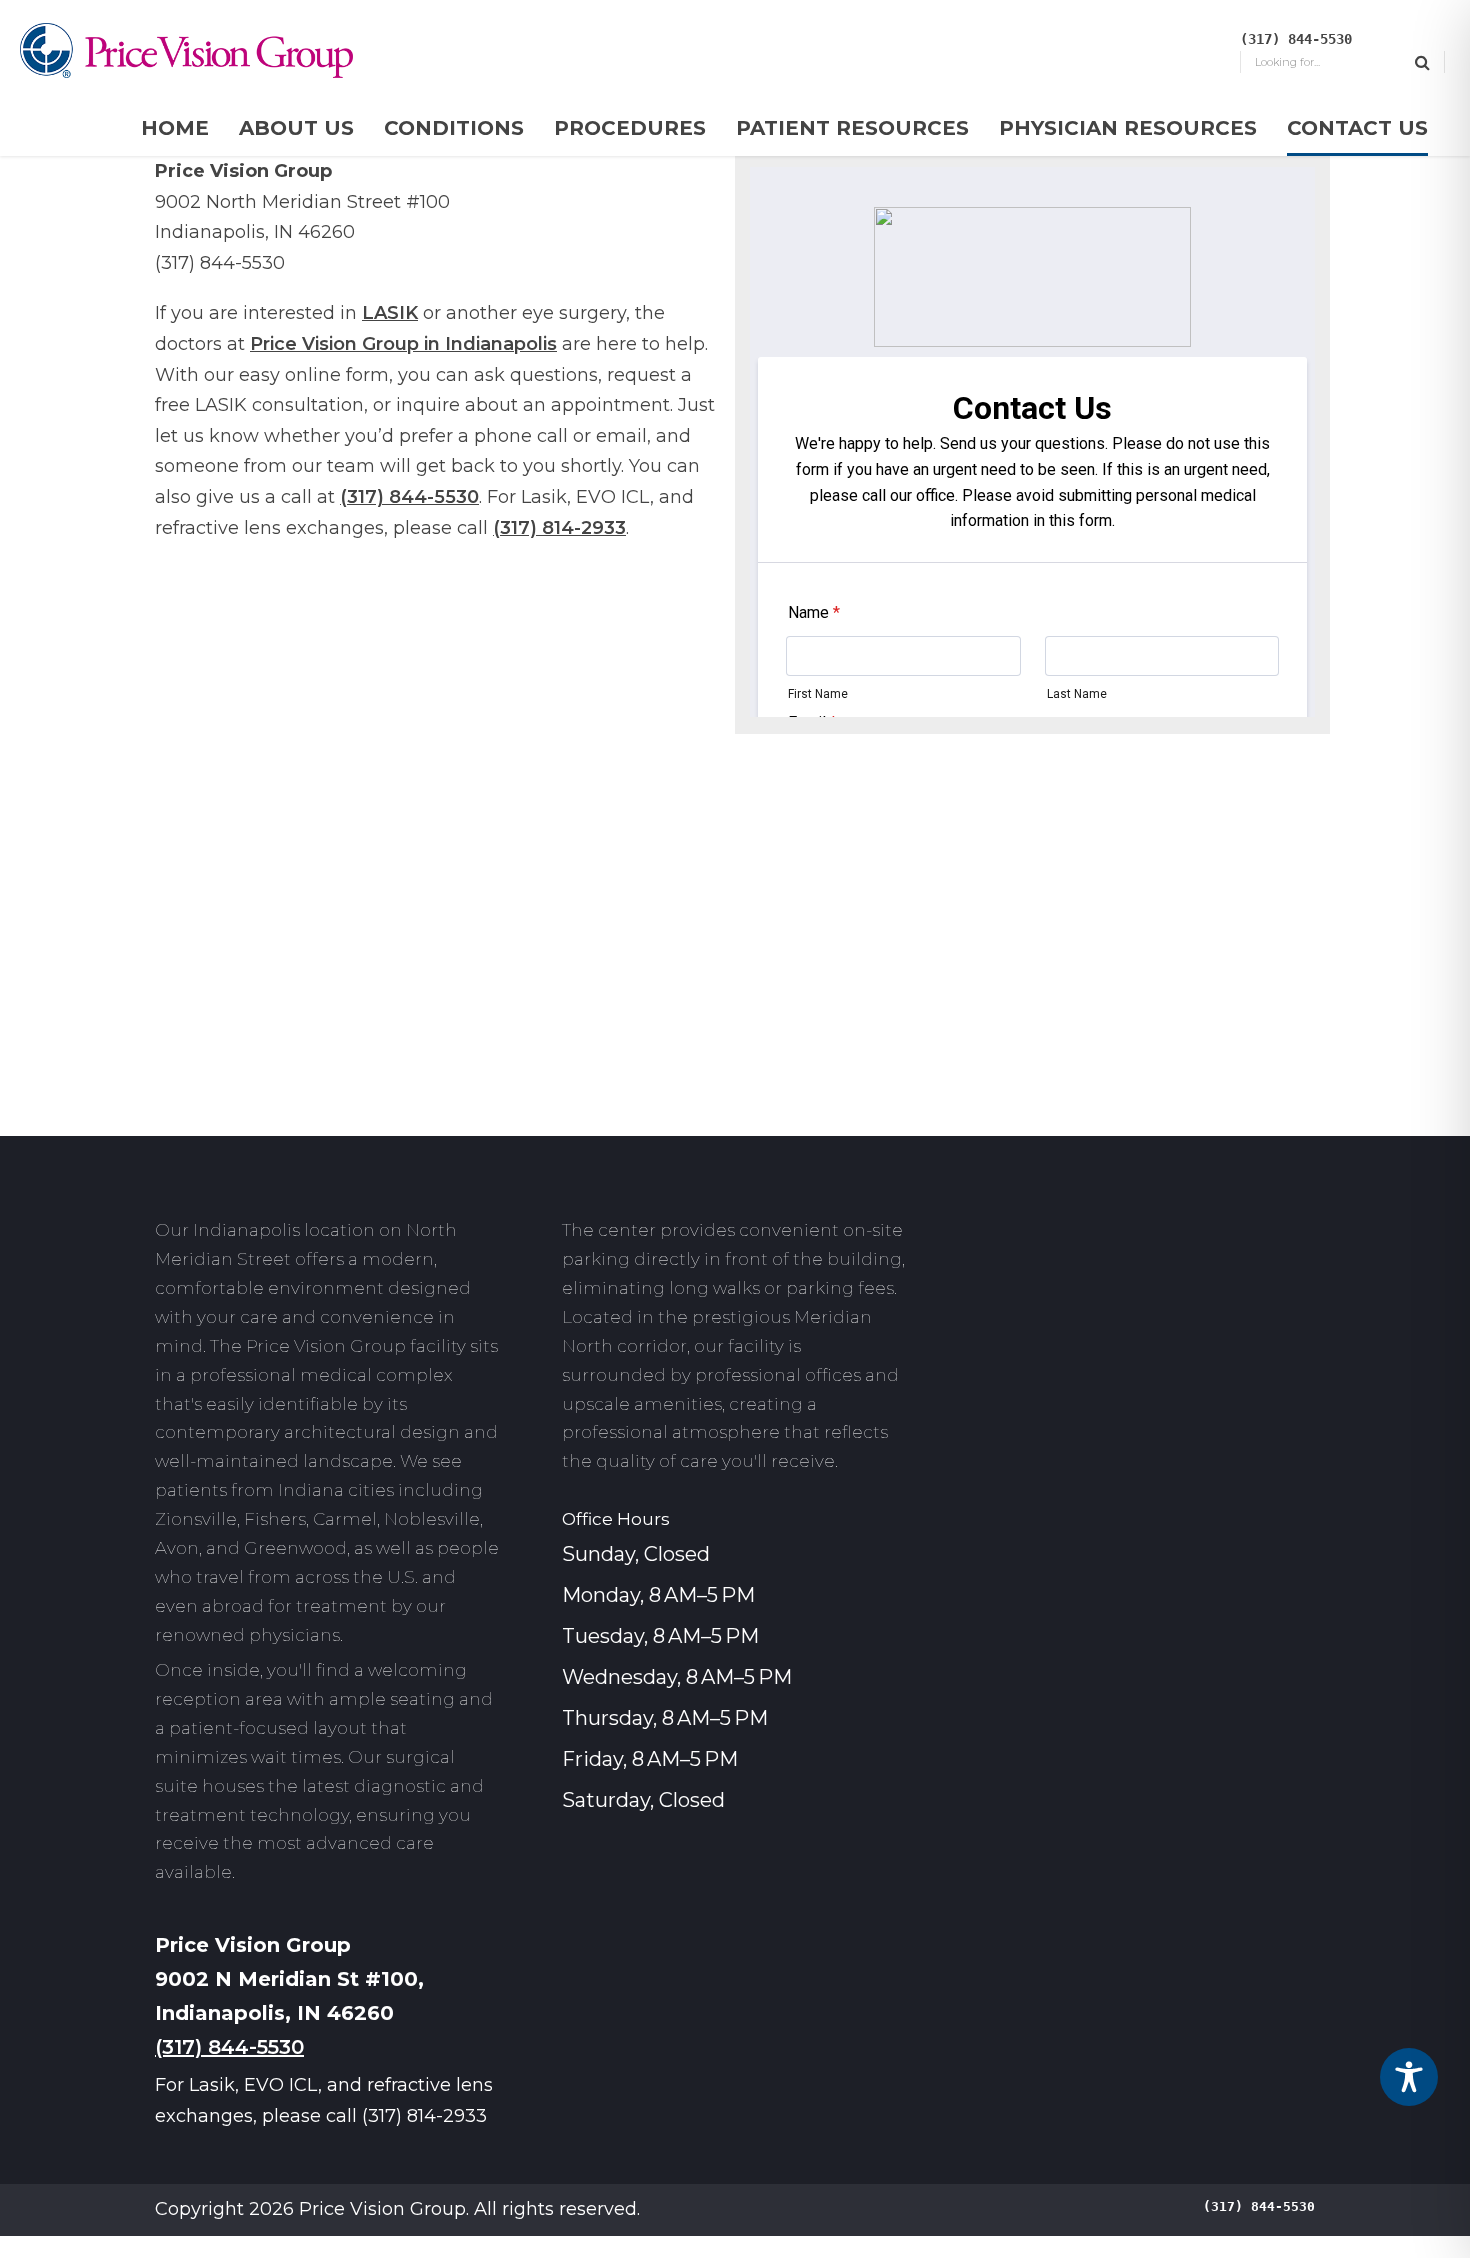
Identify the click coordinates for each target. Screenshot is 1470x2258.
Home (175, 128)
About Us (296, 128)
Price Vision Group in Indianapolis (403, 344)
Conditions (454, 128)
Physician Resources (1128, 128)
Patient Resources (852, 128)
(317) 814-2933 (559, 528)
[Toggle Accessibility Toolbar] (1409, 2077)
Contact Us (1357, 128)
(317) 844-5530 (409, 497)
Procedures (630, 128)
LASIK (390, 313)
